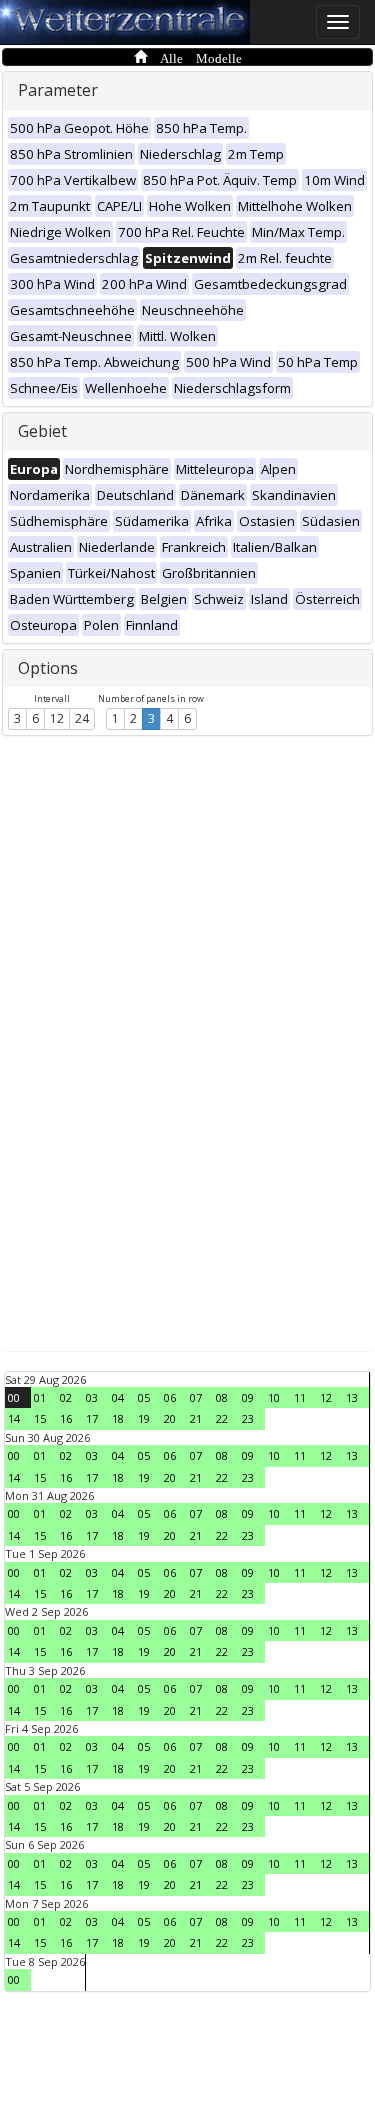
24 (82, 718)
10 (274, 1397)
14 (14, 1418)
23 (248, 1418)
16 (66, 1418)
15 (40, 1418)
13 (352, 1397)
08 (222, 1397)
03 (92, 1397)
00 (14, 1397)
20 (170, 1418)
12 (57, 718)
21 (196, 1418)
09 (248, 1397)
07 (196, 1397)
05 (144, 1397)
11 (300, 1397)
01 (40, 1397)
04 (118, 1397)
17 (92, 1418)
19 (144, 1418)
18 (118, 1418)
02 (66, 1397)
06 (170, 1397)
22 (222, 1418)
